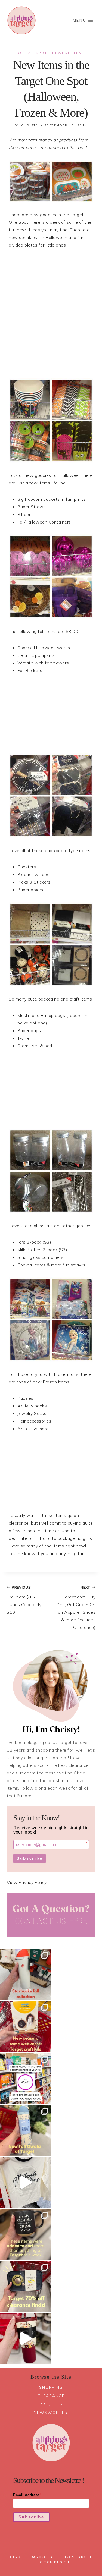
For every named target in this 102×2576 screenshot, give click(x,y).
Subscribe (30, 1858)
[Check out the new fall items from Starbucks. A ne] (26, 1974)
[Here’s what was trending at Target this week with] (26, 2234)
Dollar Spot (32, 53)
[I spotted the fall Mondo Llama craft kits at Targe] (26, 2026)
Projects (51, 2404)
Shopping (51, 2387)
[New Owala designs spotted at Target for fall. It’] (26, 2130)
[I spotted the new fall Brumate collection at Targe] (26, 2338)
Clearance (51, 2396)
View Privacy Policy (27, 1882)
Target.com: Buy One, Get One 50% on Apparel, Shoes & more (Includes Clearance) (76, 1608)
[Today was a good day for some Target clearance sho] (26, 2286)
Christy (30, 125)
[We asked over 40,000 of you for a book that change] (26, 2078)
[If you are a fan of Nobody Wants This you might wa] (26, 2182)
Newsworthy (51, 2413)
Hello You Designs (51, 2562)
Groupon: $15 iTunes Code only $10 (24, 1600)
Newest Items (69, 53)
